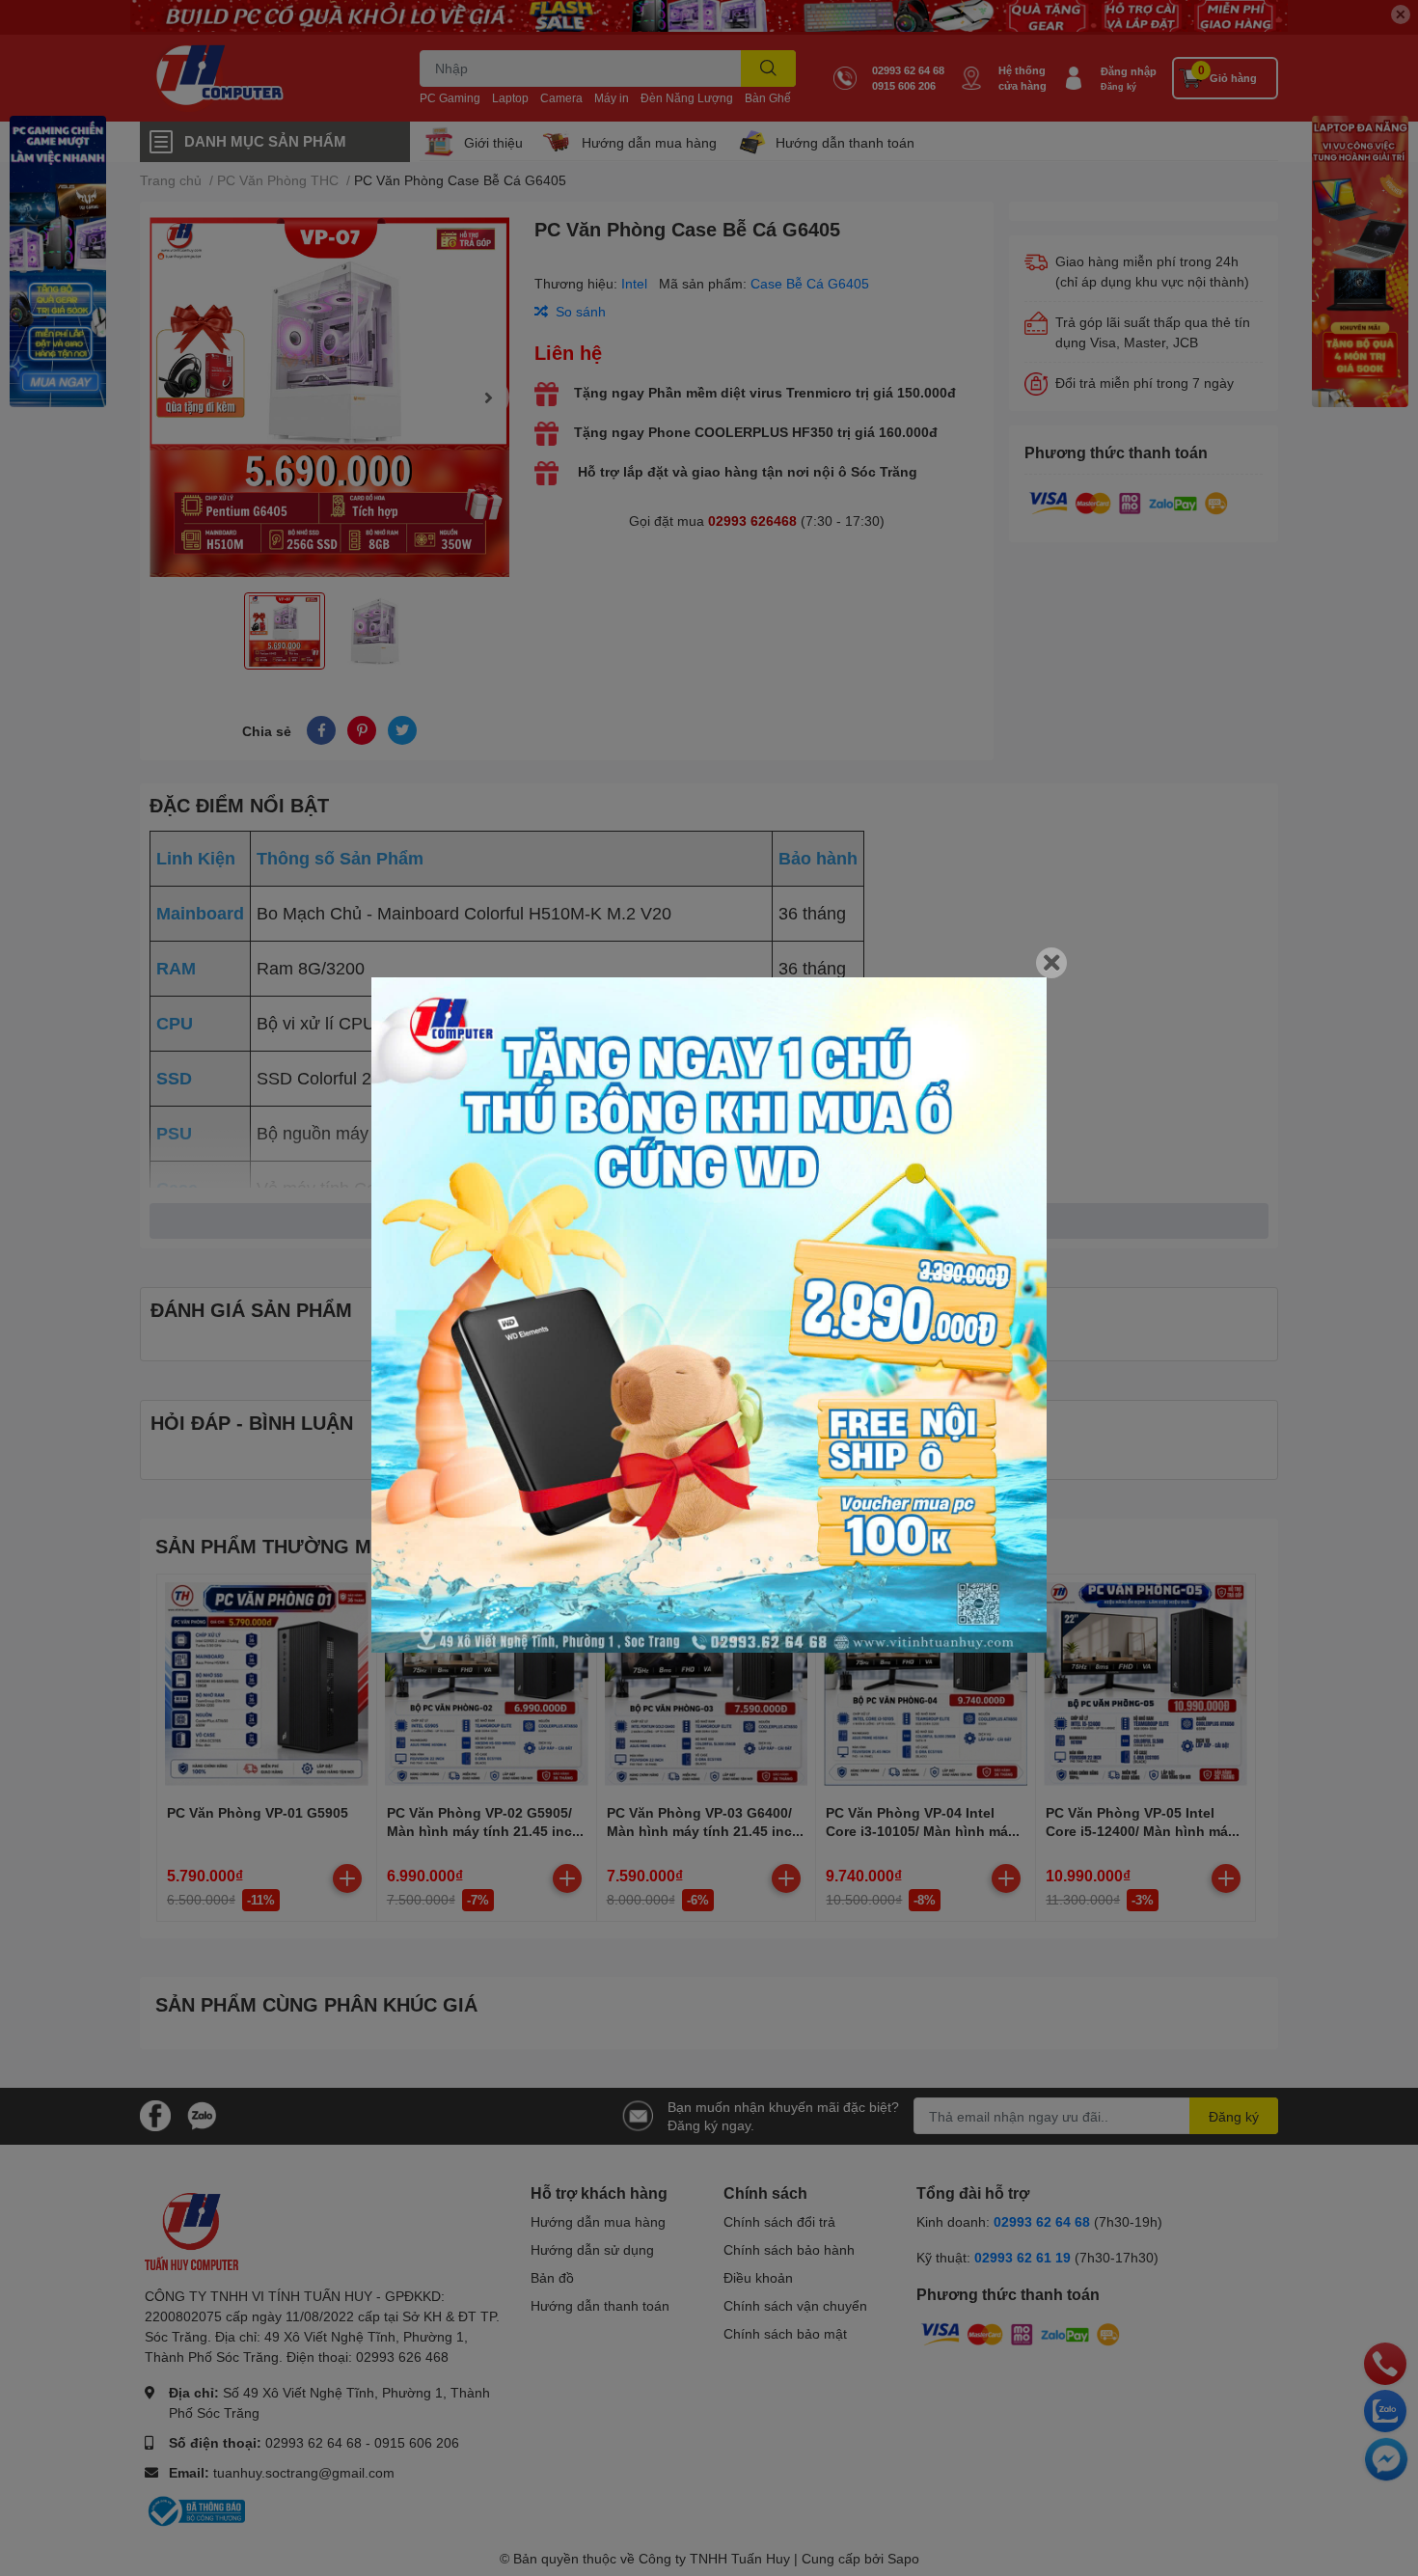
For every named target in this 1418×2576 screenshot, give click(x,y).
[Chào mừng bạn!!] (709, 1315)
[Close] (1051, 963)
